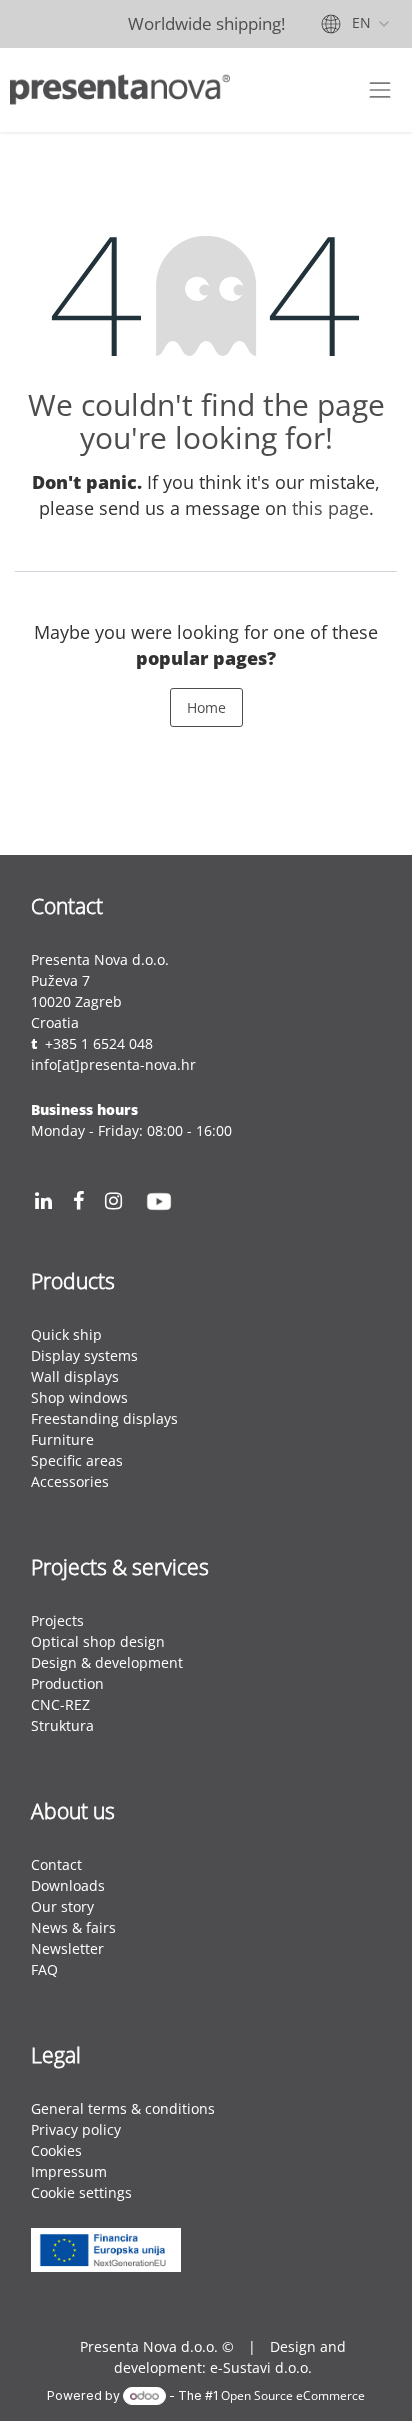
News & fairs (73, 1927)
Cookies (56, 2150)
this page (330, 508)
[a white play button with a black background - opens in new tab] (159, 1201)
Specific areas (77, 1460)
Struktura (62, 1725)
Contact (56, 1864)
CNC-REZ (60, 1704)
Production (67, 1683)
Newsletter (67, 1948)
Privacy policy (78, 2129)
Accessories (70, 1481)
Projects (57, 1620)
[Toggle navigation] (380, 90)
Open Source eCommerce (293, 2395)
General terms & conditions (123, 2108)
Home (206, 707)
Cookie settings (81, 2192)
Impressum (69, 2171)
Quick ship (66, 1334)
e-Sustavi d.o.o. (261, 2367)
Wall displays (75, 1376)
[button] (106, 2235)
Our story (62, 1906)
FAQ (44, 1969)
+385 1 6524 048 (99, 1043)
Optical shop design (98, 1641)
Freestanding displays (104, 1418)
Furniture (62, 1439)
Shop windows (79, 1397)
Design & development (107, 1662)
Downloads (68, 1885)
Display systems (84, 1355)
